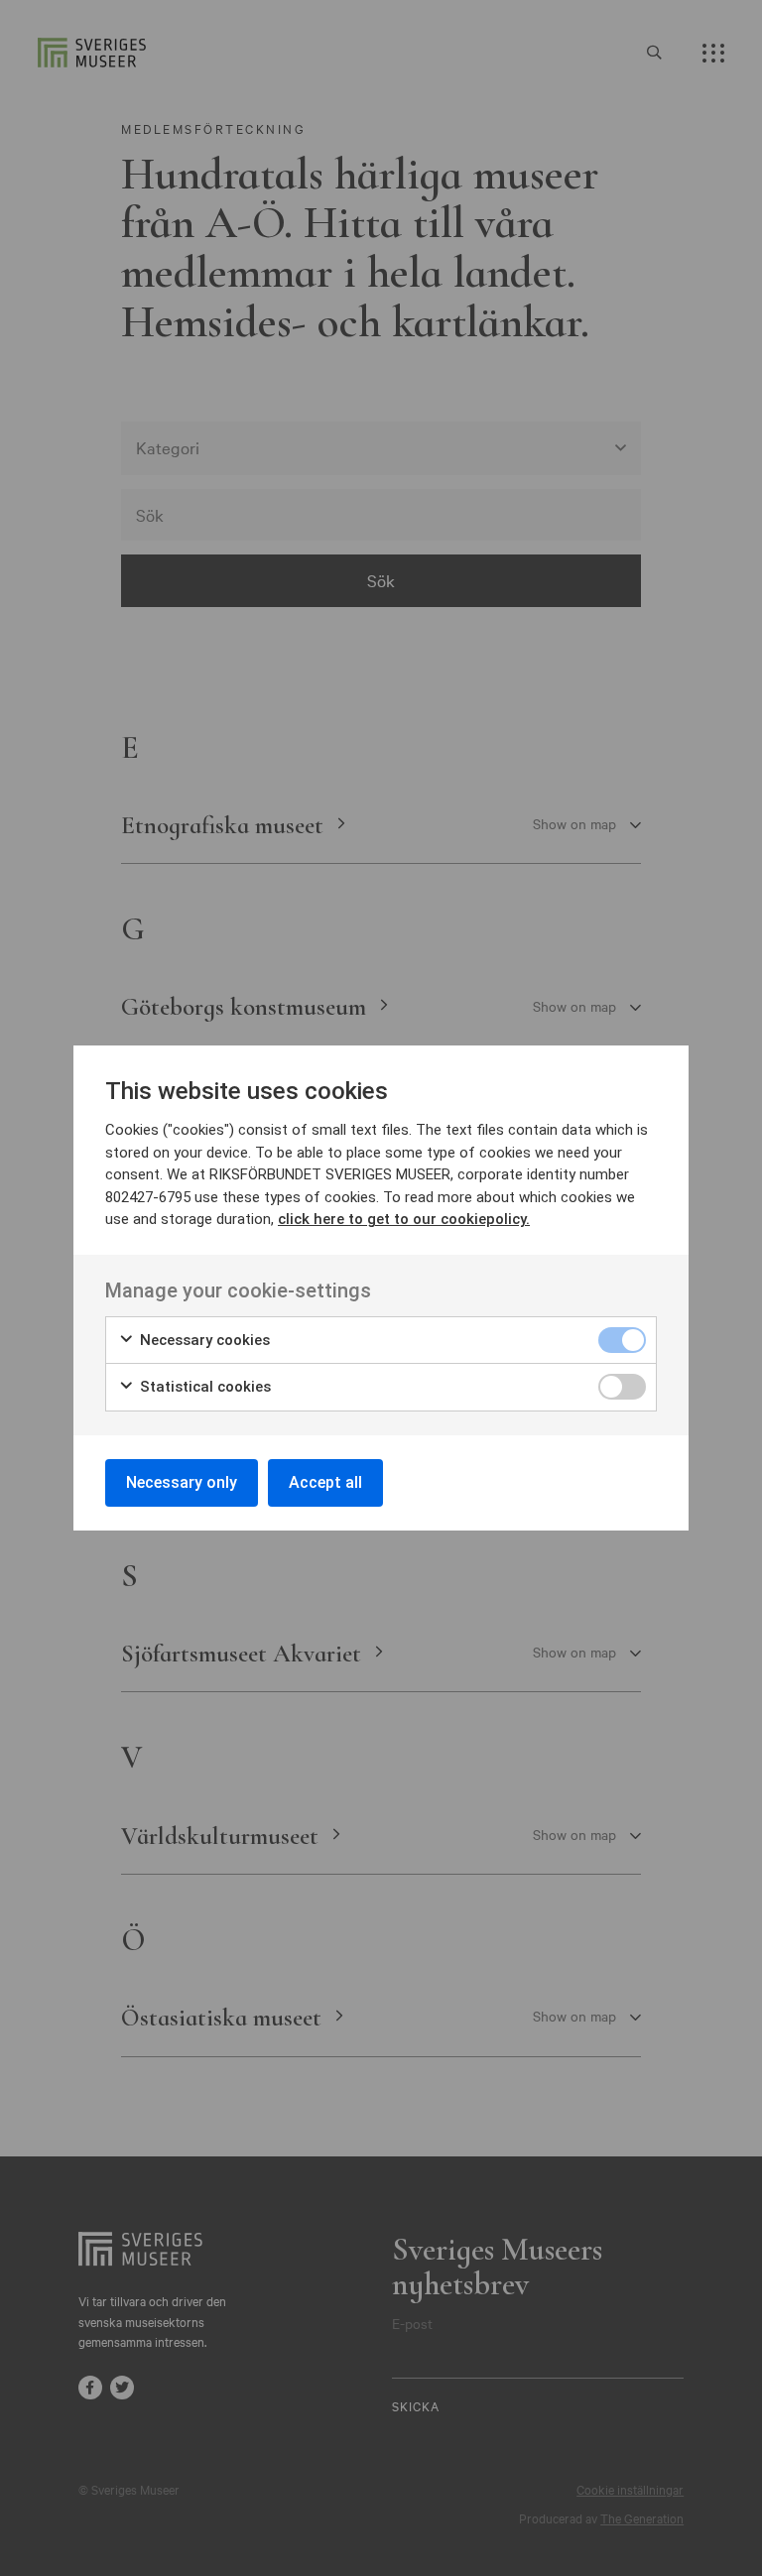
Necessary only (182, 1482)
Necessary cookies (203, 1340)
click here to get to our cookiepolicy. (404, 1219)
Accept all (325, 1482)
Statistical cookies (203, 1387)
